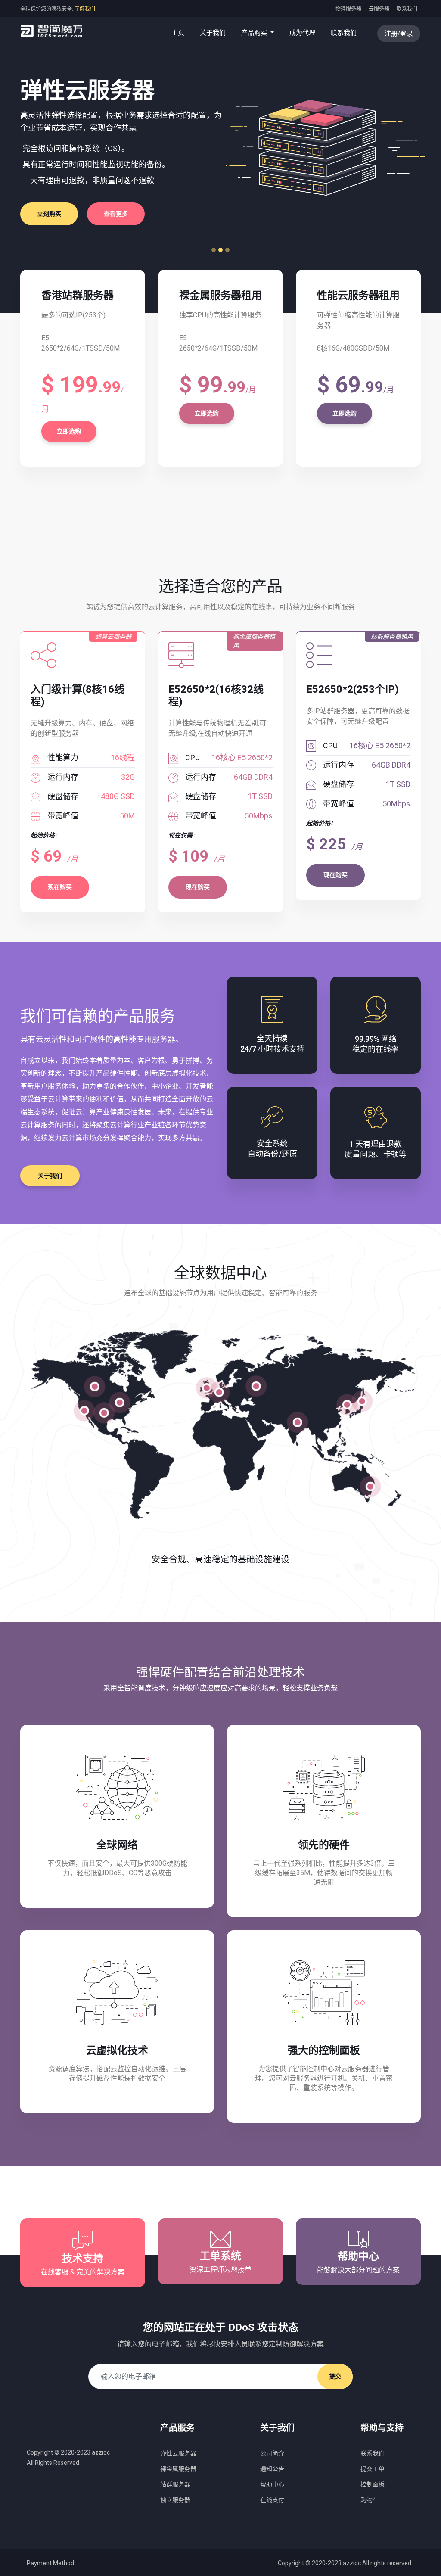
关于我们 (213, 33)
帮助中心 (272, 2484)
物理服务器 (348, 9)
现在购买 (60, 887)
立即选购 (69, 431)
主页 (180, 33)
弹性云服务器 (178, 2453)
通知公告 (272, 2469)
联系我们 (407, 9)
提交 (335, 2376)
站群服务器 (175, 2484)
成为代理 (302, 33)
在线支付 (272, 2500)
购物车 (370, 2500)
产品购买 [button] (255, 33)
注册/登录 (399, 34)
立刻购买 (291, 214)
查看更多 (357, 214)
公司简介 (272, 2453)
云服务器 (379, 9)
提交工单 (373, 2469)
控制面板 (373, 2484)
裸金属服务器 (178, 2469)
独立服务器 (175, 2500)
